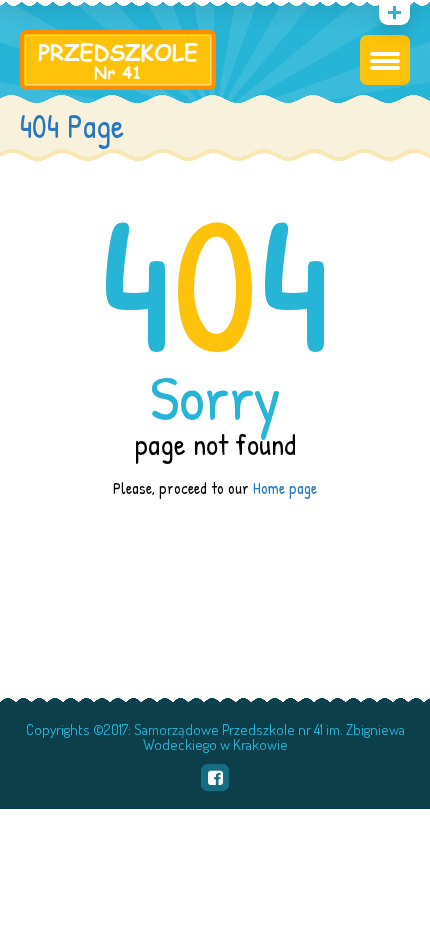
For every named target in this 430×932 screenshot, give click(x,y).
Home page (285, 488)
